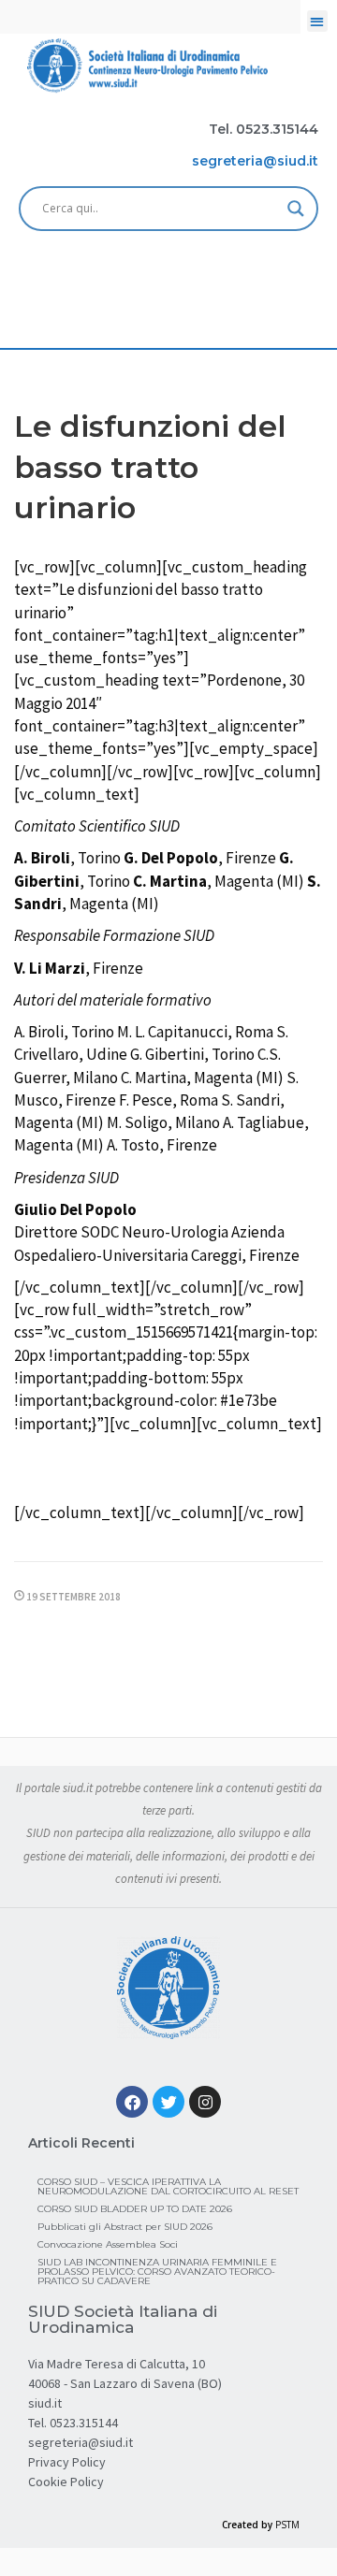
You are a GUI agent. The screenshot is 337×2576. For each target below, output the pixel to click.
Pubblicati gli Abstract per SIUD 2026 (125, 2227)
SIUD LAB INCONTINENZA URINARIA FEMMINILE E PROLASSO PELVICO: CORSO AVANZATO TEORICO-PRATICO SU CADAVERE (157, 2272)
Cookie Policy (66, 2482)
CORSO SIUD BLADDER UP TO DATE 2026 (135, 2209)
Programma (178, 1470)
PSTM (287, 2525)
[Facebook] (132, 2102)
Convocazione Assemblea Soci (108, 2244)
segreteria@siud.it (81, 2442)
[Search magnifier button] (296, 209)
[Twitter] (168, 2102)
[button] (318, 21)
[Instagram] (205, 2102)
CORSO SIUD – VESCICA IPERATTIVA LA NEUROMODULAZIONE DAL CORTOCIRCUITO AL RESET (168, 2186)
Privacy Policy (67, 2462)
